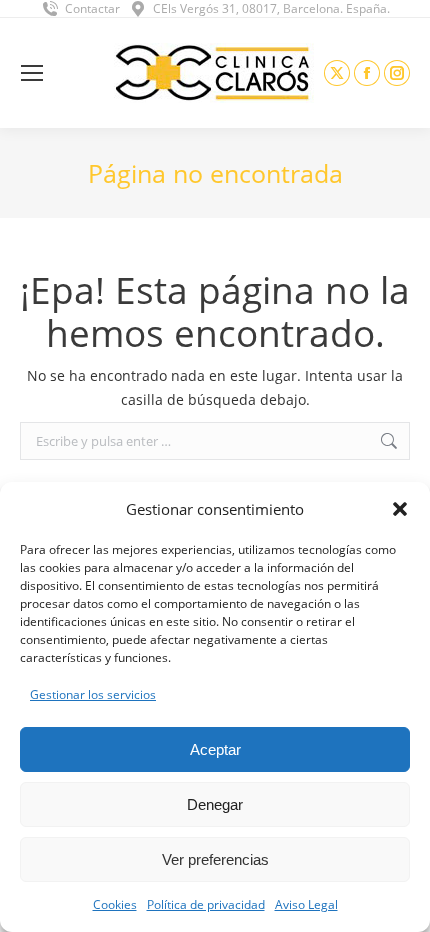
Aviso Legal (306, 904)
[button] (400, 509)
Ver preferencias (215, 859)
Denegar (215, 804)
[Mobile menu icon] (32, 73)
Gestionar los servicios (93, 694)
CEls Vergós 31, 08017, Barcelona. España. (271, 8)
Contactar (92, 8)
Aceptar (215, 749)
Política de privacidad (206, 904)
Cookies (115, 904)
